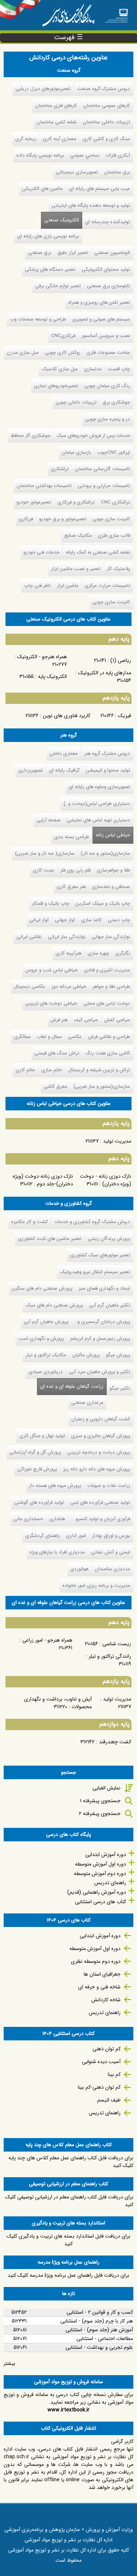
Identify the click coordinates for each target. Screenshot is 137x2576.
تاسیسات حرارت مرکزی (107, 586)
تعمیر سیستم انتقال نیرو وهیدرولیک (95, 1272)
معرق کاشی (56, 1086)
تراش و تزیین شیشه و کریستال (99, 1070)
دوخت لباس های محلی (107, 1003)
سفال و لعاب (49, 1037)
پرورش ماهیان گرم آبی (46, 1322)
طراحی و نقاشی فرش (109, 1037)
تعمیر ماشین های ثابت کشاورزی (50, 1239)
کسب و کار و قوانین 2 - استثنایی (100, 2312)
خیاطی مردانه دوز (69, 987)
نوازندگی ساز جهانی (111, 937)
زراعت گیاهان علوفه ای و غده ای (70, 1386)
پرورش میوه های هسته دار (55, 1486)
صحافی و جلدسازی (111, 887)
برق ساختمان (117, 172)
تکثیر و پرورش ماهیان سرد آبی (100, 1372)
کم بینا (114, 2074)
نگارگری (123, 953)
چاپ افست (119, 369)
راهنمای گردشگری (43, 1536)
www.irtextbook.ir (68, 2410)
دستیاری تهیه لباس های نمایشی (98, 820)
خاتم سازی (52, 1070)
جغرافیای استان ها (102, 1974)
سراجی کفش (117, 1020)
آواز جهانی (65, 920)
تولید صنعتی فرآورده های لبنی (100, 1502)
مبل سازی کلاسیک (60, 369)
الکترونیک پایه (52, 676)
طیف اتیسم (109, 2100)
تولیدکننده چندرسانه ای (108, 222)
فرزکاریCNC (63, 336)
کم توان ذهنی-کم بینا (99, 2087)
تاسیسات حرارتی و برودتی (104, 486)
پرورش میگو (118, 1355)
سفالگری (22, 1037)
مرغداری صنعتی (87, 1403)
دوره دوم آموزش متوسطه (100, 1874)
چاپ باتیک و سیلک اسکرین (103, 903)
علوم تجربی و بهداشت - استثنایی (99, 2347)
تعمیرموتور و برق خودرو (63, 519)
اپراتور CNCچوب (114, 452)
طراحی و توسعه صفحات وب (38, 319)
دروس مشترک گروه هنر (107, 753)
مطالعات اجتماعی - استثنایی (105, 2339)
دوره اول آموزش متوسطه (100, 1864)
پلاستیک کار (118, 569)
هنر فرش (59, 1020)
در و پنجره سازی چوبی (108, 419)
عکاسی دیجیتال (30, 987)
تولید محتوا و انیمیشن (108, 770)
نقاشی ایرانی (29, 937)
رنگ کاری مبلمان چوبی (107, 386)
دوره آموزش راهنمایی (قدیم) (97, 1892)
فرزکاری (26, 519)
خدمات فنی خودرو (41, 552)
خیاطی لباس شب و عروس (52, 970)
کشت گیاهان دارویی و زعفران (101, 1419)
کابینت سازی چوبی (111, 519)
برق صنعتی (40, 253)
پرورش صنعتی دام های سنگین (42, 1288)
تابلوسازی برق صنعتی (109, 286)
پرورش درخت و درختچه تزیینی (99, 1452)
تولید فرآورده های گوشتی (39, 1502)
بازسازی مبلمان (76, 452)
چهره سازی (98, 953)
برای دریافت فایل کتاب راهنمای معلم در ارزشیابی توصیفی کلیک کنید (69, 2201)
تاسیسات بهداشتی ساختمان (44, 486)
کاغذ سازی (91, 920)
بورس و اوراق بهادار (111, 1536)
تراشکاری (60, 469)
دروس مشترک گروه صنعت (104, 89)
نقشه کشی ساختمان (57, 122)
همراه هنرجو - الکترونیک (42, 657)
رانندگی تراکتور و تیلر (110, 1656)
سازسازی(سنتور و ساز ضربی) (102, 1086)
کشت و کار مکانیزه (30, 1222)
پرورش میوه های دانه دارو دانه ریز (97, 1469)
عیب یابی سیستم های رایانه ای (100, 189)
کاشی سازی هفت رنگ (108, 1053)
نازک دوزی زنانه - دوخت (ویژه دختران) (106, 1180)
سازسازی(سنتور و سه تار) (105, 853)
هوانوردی (79, 1569)
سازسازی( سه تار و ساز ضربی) (45, 853)
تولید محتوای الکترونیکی (106, 269)
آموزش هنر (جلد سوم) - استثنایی (99, 2330)
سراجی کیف (86, 1020)
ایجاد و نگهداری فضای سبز (104, 1288)
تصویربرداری (31, 770)
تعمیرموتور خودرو (34, 502)
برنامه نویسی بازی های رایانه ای (48, 236)
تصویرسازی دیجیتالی (77, 172)
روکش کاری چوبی (63, 353)
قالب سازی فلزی (114, 535)
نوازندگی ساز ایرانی (67, 937)
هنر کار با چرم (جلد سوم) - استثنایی (97, 2321)
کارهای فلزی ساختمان (56, 106)
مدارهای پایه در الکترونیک (105, 673)
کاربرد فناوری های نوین (66, 716)
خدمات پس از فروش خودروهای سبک (93, 436)
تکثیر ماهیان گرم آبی (110, 1305)
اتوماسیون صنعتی (112, 253)
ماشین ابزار (68, 586)
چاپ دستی (119, 920)
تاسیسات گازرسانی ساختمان (102, 469)
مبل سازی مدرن (23, 353)
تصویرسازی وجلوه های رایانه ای (99, 787)
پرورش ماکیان (86, 1355)
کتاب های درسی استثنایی (100, 1902)
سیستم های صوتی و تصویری (101, 319)
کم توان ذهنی (106, 2049)
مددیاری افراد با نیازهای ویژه (57, 1552)
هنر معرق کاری (71, 887)
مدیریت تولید (117, 1141)
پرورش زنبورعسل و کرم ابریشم (100, 1338)
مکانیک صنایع (78, 535)
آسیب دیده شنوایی (101, 2062)
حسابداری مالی (28, 1519)
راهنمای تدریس (110, 1883)
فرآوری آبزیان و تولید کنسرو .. (101, 1519)
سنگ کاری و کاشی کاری (106, 139)
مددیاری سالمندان (112, 1569)
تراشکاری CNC (115, 502)
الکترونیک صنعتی (62, 220)
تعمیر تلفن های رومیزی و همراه (99, 302)
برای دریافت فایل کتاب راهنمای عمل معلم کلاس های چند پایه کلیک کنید (71, 2162)
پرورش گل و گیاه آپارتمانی (35, 1452)
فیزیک (125, 716)
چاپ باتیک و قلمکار (51, 903)
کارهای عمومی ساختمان (107, 106)
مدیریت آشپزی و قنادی (107, 970)
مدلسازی (93, 369)
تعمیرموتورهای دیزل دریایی (43, 89)
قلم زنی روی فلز (75, 870)
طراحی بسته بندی (72, 837)
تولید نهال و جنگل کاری (42, 1436)
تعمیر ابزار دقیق (73, 253)
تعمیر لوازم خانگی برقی (58, 286)
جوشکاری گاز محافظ (31, 436)
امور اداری (76, 1536)
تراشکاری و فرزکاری (76, 502)
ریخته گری (26, 139)
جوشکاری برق (116, 402)
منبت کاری (43, 870)
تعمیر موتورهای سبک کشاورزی (100, 1255)
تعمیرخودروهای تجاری (56, 386)
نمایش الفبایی (106, 1788)
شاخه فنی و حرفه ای (99, 1987)
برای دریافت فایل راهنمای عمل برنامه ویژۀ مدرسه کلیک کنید (68, 2275)
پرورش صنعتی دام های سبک (54, 1305)
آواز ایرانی (39, 920)
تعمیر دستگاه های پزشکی (50, 269)
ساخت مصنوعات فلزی (108, 353)
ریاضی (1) (121, 660)
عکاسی (75, 1037)
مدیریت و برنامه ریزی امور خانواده (96, 1585)
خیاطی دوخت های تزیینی (51, 1003)
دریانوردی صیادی (46, 1372)
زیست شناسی (117, 1644)
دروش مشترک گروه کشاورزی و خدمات (92, 1222)
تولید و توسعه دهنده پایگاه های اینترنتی (91, 205)
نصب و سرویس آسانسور (106, 336)
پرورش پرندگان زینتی (109, 1239)
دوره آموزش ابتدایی (106, 1855)
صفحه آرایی (49, 820)
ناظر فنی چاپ (37, 586)
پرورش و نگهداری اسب (41, 1338)
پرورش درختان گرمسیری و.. (102, 1322)
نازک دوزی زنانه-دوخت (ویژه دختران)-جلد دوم (43, 1180)
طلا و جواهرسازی (113, 870)
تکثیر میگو (120, 1388)
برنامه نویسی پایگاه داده (40, 155)
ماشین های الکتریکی (42, 189)
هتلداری (57, 1519)
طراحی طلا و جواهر (111, 987)
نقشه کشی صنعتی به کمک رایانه (98, 552)
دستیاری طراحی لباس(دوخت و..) (97, 804)
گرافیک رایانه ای (64, 770)
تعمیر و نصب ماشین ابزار (76, 569)
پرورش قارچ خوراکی (37, 1469)
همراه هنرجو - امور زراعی (47, 1640)
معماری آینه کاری (60, 139)
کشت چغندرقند (115, 1742)
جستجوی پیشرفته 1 (100, 1801)
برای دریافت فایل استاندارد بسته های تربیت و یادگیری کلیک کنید (68, 2240)
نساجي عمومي (85, 155)
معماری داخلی (64, 753)
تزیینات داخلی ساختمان (106, 122)
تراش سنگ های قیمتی (57, 1053)
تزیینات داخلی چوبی (76, 402)
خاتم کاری (25, 1070)
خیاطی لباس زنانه (113, 835)
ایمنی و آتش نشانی (111, 1552)
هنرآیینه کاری (68, 953)
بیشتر (9, 2363)
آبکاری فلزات (118, 155)
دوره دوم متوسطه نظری (96, 1961)
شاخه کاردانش (106, 2000)
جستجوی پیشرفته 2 (100, 1814)
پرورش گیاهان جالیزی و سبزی (101, 1436)
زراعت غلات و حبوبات (109, 1486)
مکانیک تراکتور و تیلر (46, 1355)
